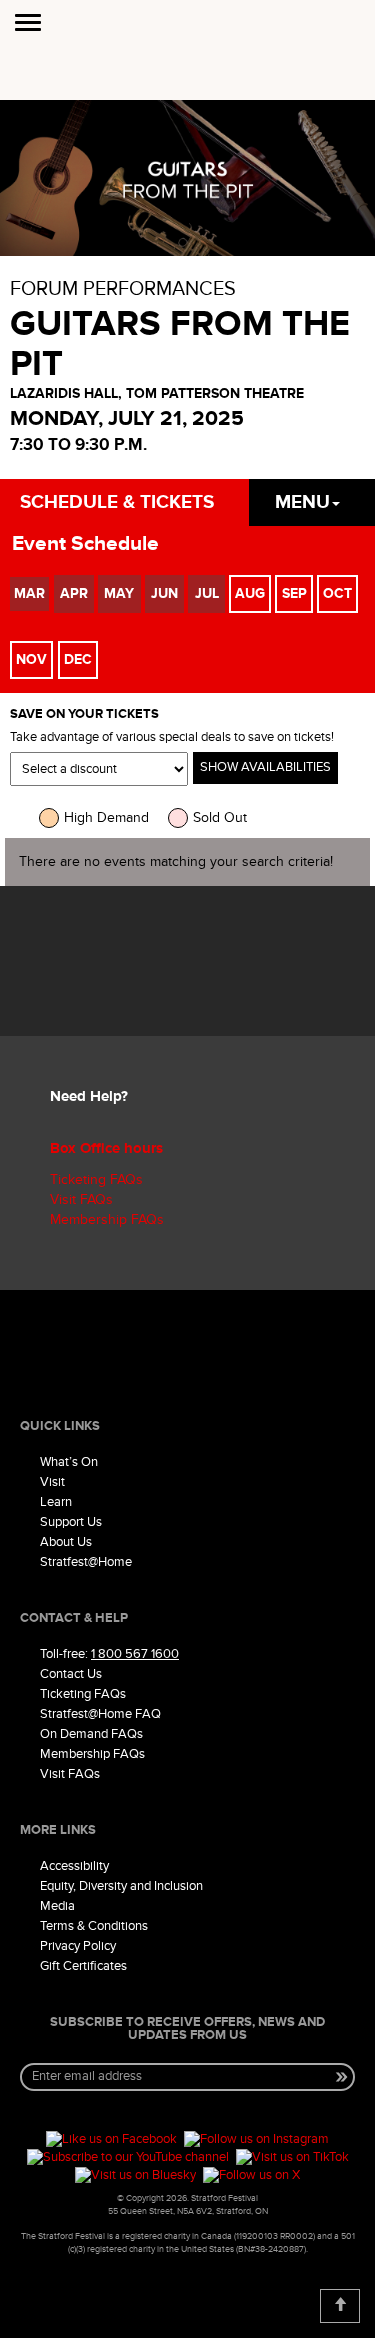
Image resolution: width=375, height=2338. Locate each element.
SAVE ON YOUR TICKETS (84, 714)
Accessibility (74, 1866)
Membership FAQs (107, 1219)
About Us (66, 1542)
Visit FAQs (81, 1199)
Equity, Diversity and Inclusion (121, 1886)
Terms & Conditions (94, 1926)
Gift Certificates (83, 1966)
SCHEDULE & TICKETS (117, 502)
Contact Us (71, 1674)
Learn (56, 1502)
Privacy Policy (78, 1946)
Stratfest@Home (86, 1562)
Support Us (71, 1522)
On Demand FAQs (91, 1734)
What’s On (69, 1462)
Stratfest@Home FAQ (100, 1714)
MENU (302, 502)
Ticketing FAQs (96, 1179)
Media (57, 1906)
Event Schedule (85, 543)
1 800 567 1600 (135, 1654)
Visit (52, 1482)
